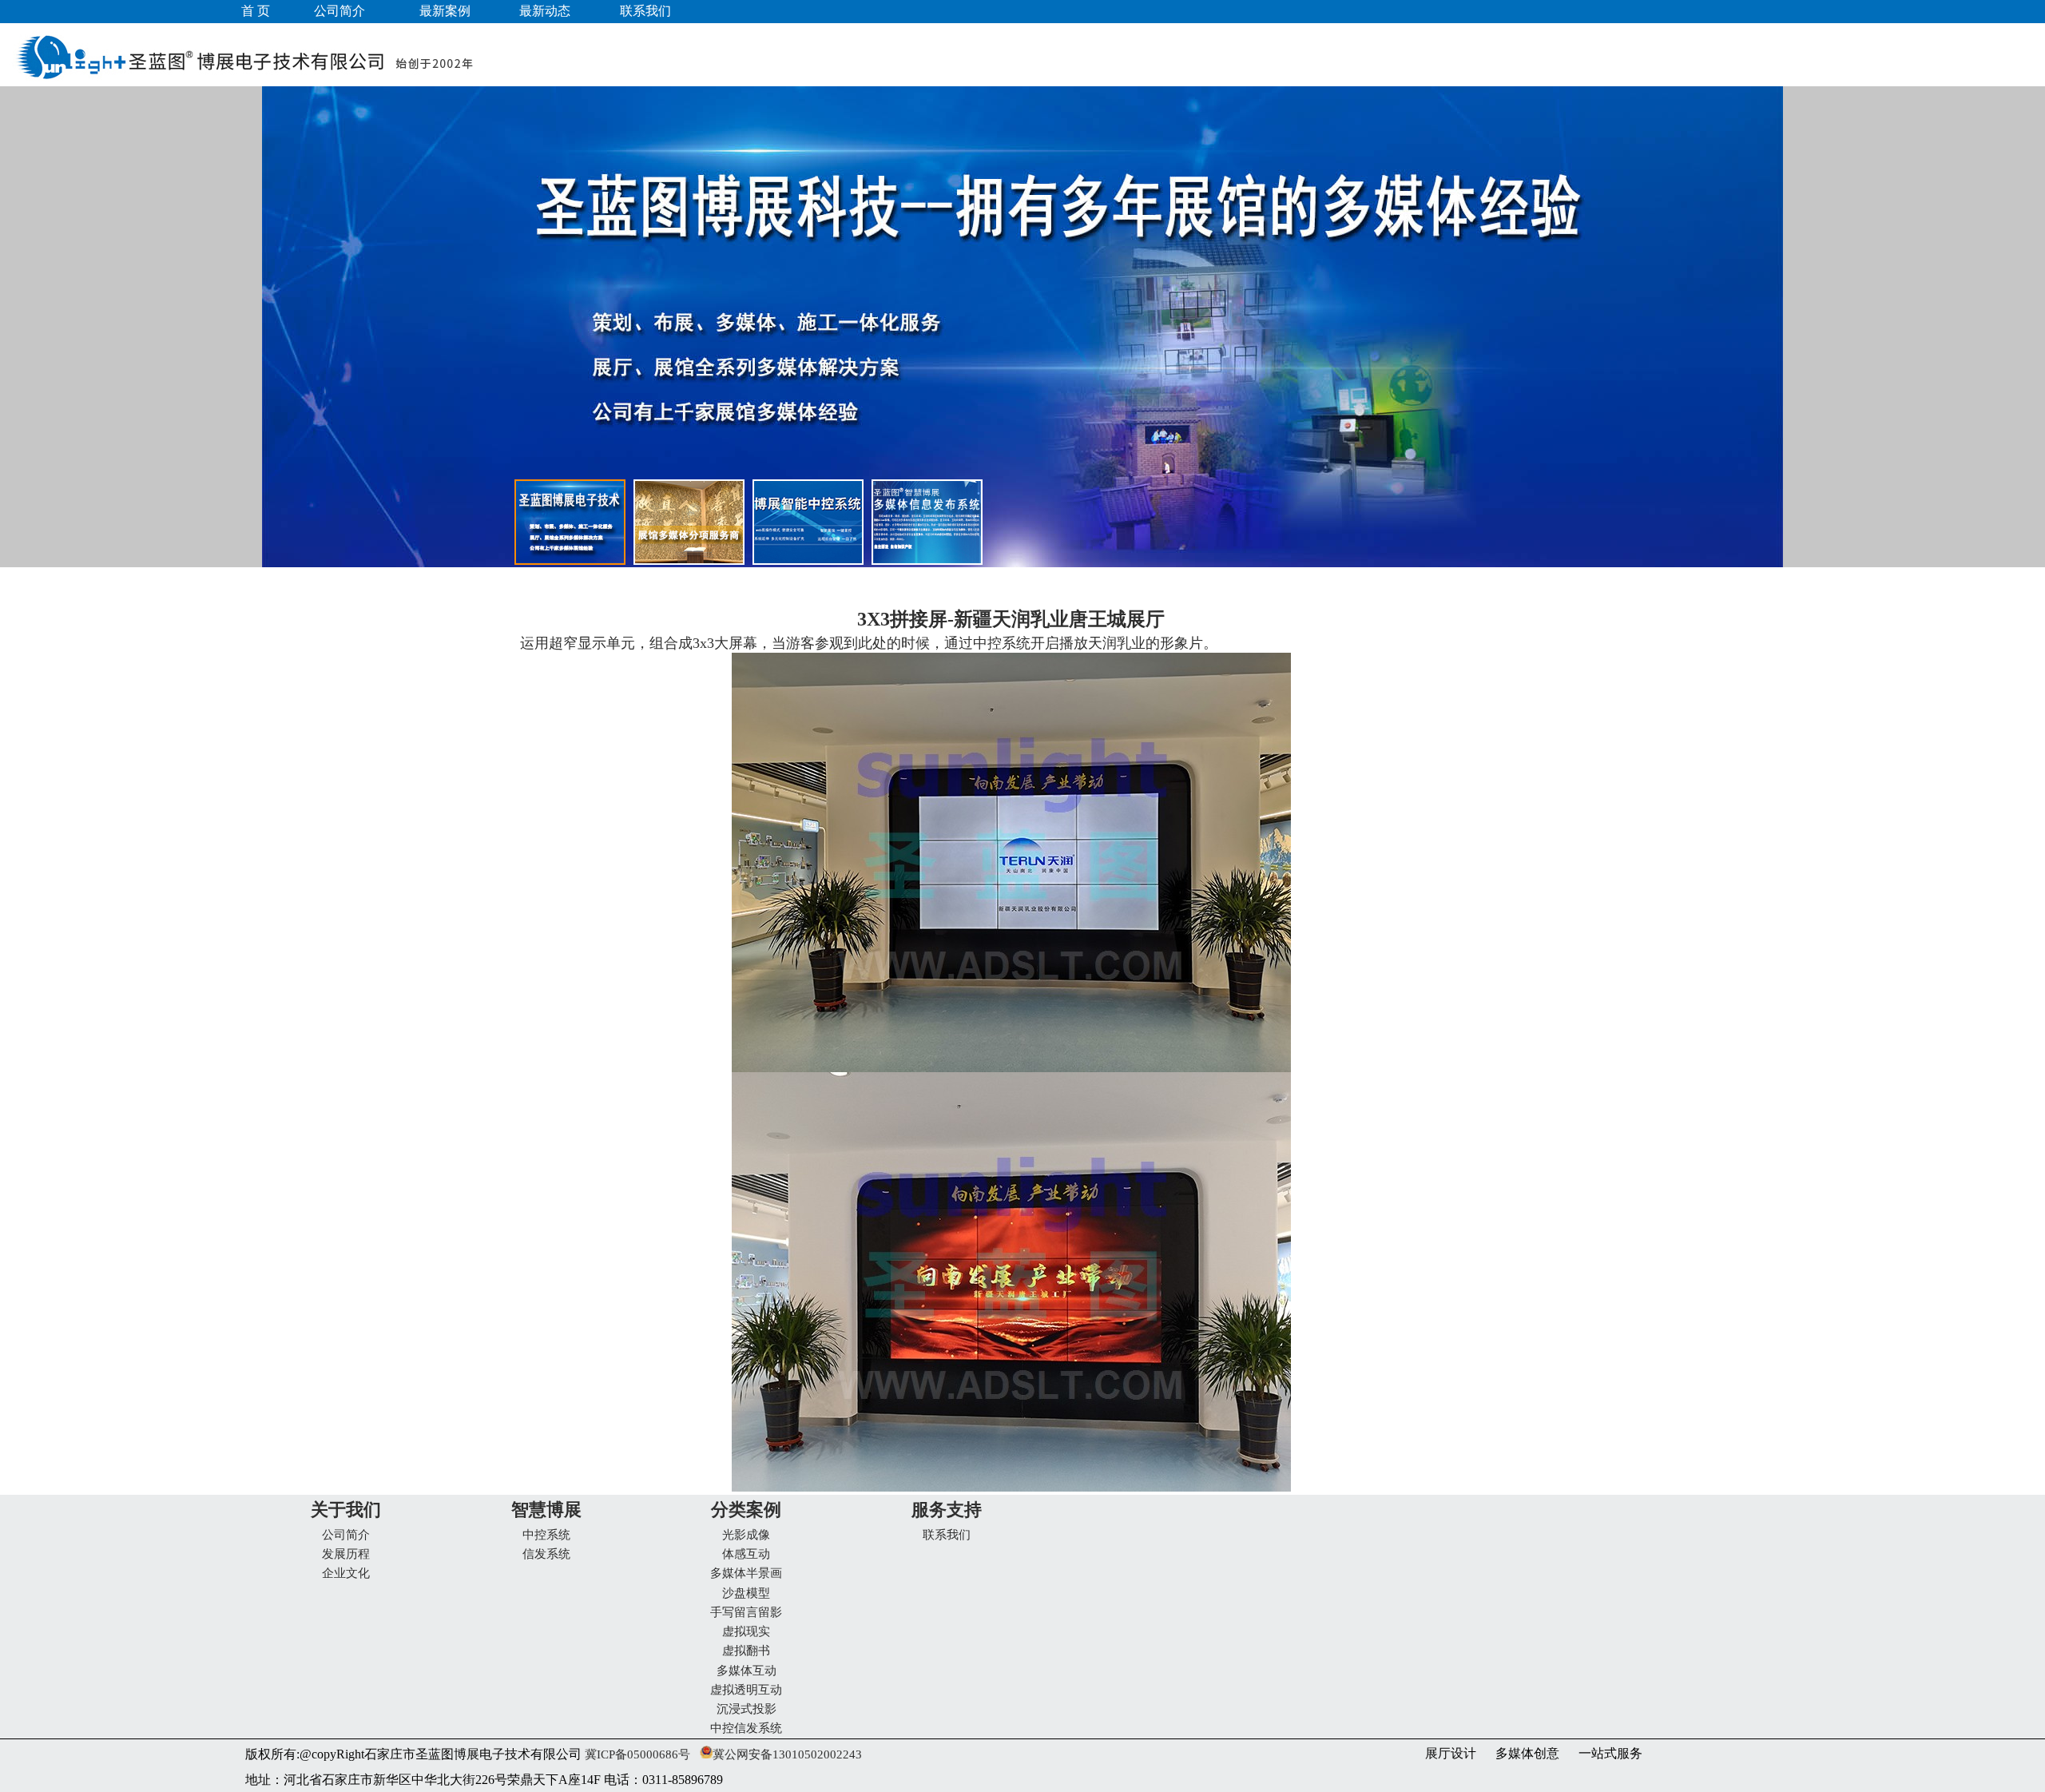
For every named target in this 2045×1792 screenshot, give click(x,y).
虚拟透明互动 (746, 1690)
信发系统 (546, 1554)
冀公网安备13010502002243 (787, 1754)
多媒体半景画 (746, 1573)
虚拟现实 (746, 1631)
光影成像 (746, 1535)
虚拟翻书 (746, 1651)
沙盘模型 (746, 1593)
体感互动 (746, 1554)
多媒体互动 (747, 1671)
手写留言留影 (746, 1612)
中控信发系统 (746, 1728)
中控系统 (546, 1535)
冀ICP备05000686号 (636, 1754)
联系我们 (947, 1535)
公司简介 (346, 1535)
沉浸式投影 (747, 1709)
